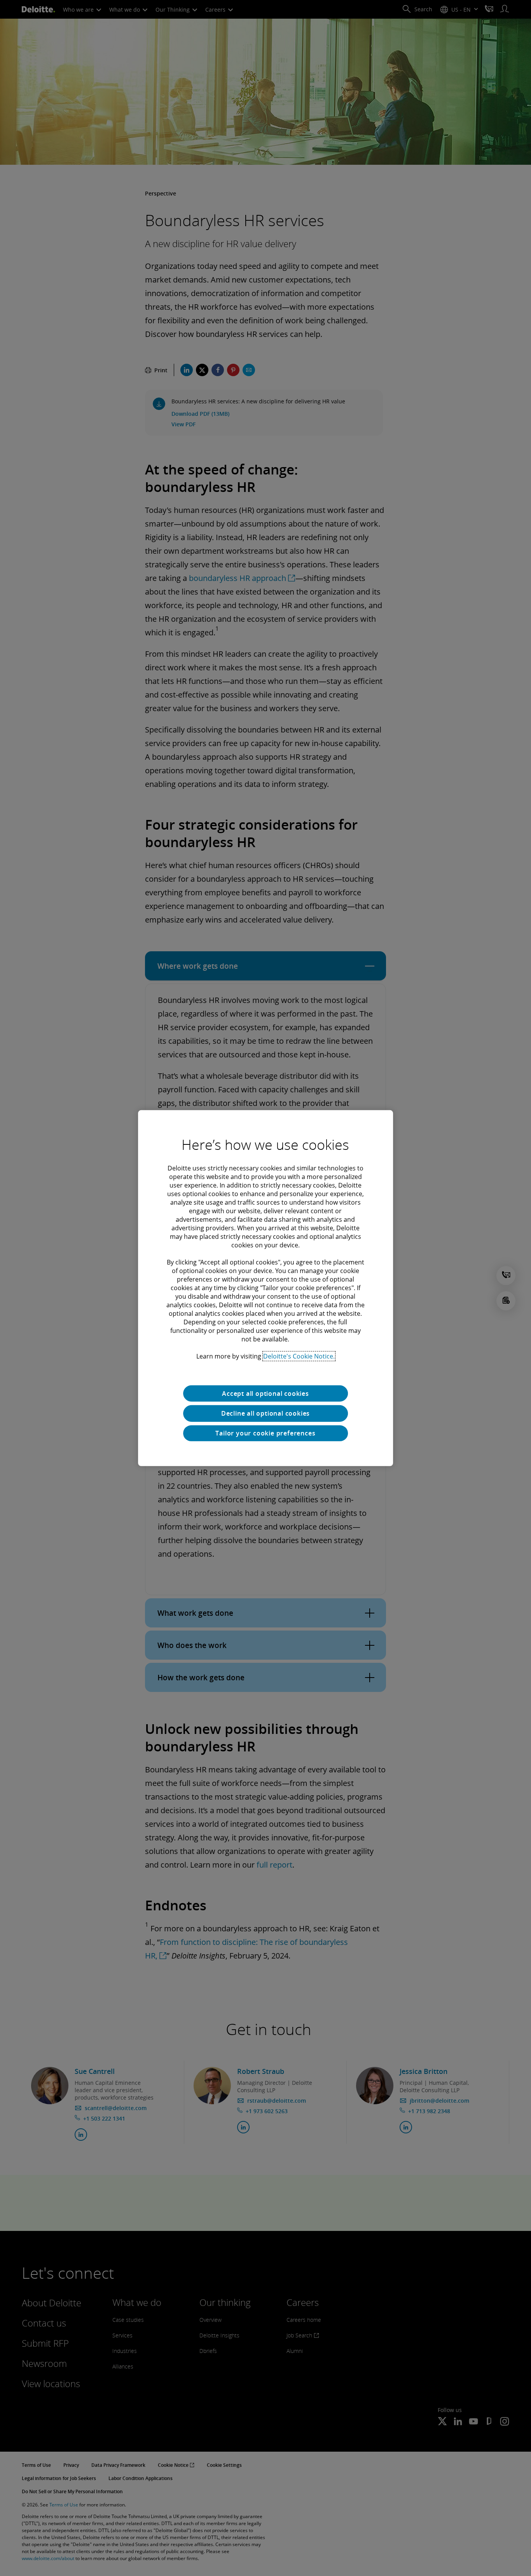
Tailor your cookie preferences (265, 1433)
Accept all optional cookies (265, 1393)
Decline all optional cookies (265, 1413)
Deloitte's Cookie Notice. (299, 1356)
